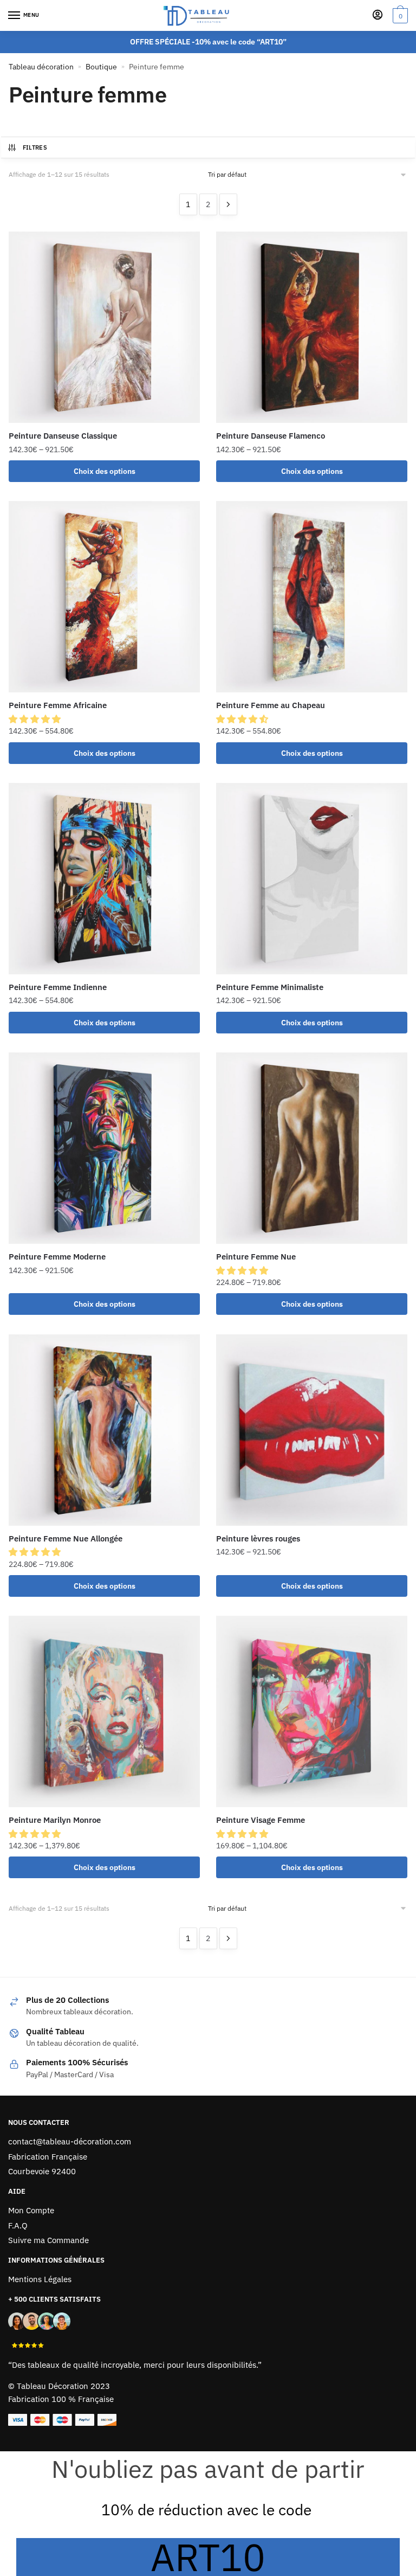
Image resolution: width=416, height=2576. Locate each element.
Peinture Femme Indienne (58, 987)
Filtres (35, 147)
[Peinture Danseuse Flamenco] (312, 327)
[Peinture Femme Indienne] (104, 879)
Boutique (101, 67)
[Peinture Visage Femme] (312, 1711)
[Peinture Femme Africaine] (104, 597)
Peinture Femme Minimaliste (270, 987)
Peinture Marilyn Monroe (55, 1820)
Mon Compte (31, 2210)
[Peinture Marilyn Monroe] (104, 1711)
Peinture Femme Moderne (57, 1257)
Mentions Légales (40, 2279)
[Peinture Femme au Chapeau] (312, 597)
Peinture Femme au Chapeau (271, 705)
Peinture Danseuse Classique (63, 436)
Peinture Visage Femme (261, 1820)
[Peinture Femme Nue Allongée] (104, 1430)
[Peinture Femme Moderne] (104, 1148)
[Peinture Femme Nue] (312, 1148)
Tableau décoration (41, 67)
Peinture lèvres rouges (258, 1538)
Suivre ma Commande (48, 2240)
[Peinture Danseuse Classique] (104, 327)
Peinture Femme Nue (256, 1257)
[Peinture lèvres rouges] (312, 1430)
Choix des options (105, 471)
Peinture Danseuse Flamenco (271, 436)
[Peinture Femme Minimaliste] (312, 879)
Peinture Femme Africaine (58, 705)
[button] (36, 719)
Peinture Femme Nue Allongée (66, 1538)
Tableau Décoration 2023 (63, 2386)
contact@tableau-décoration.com (70, 2141)
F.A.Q (18, 2225)
